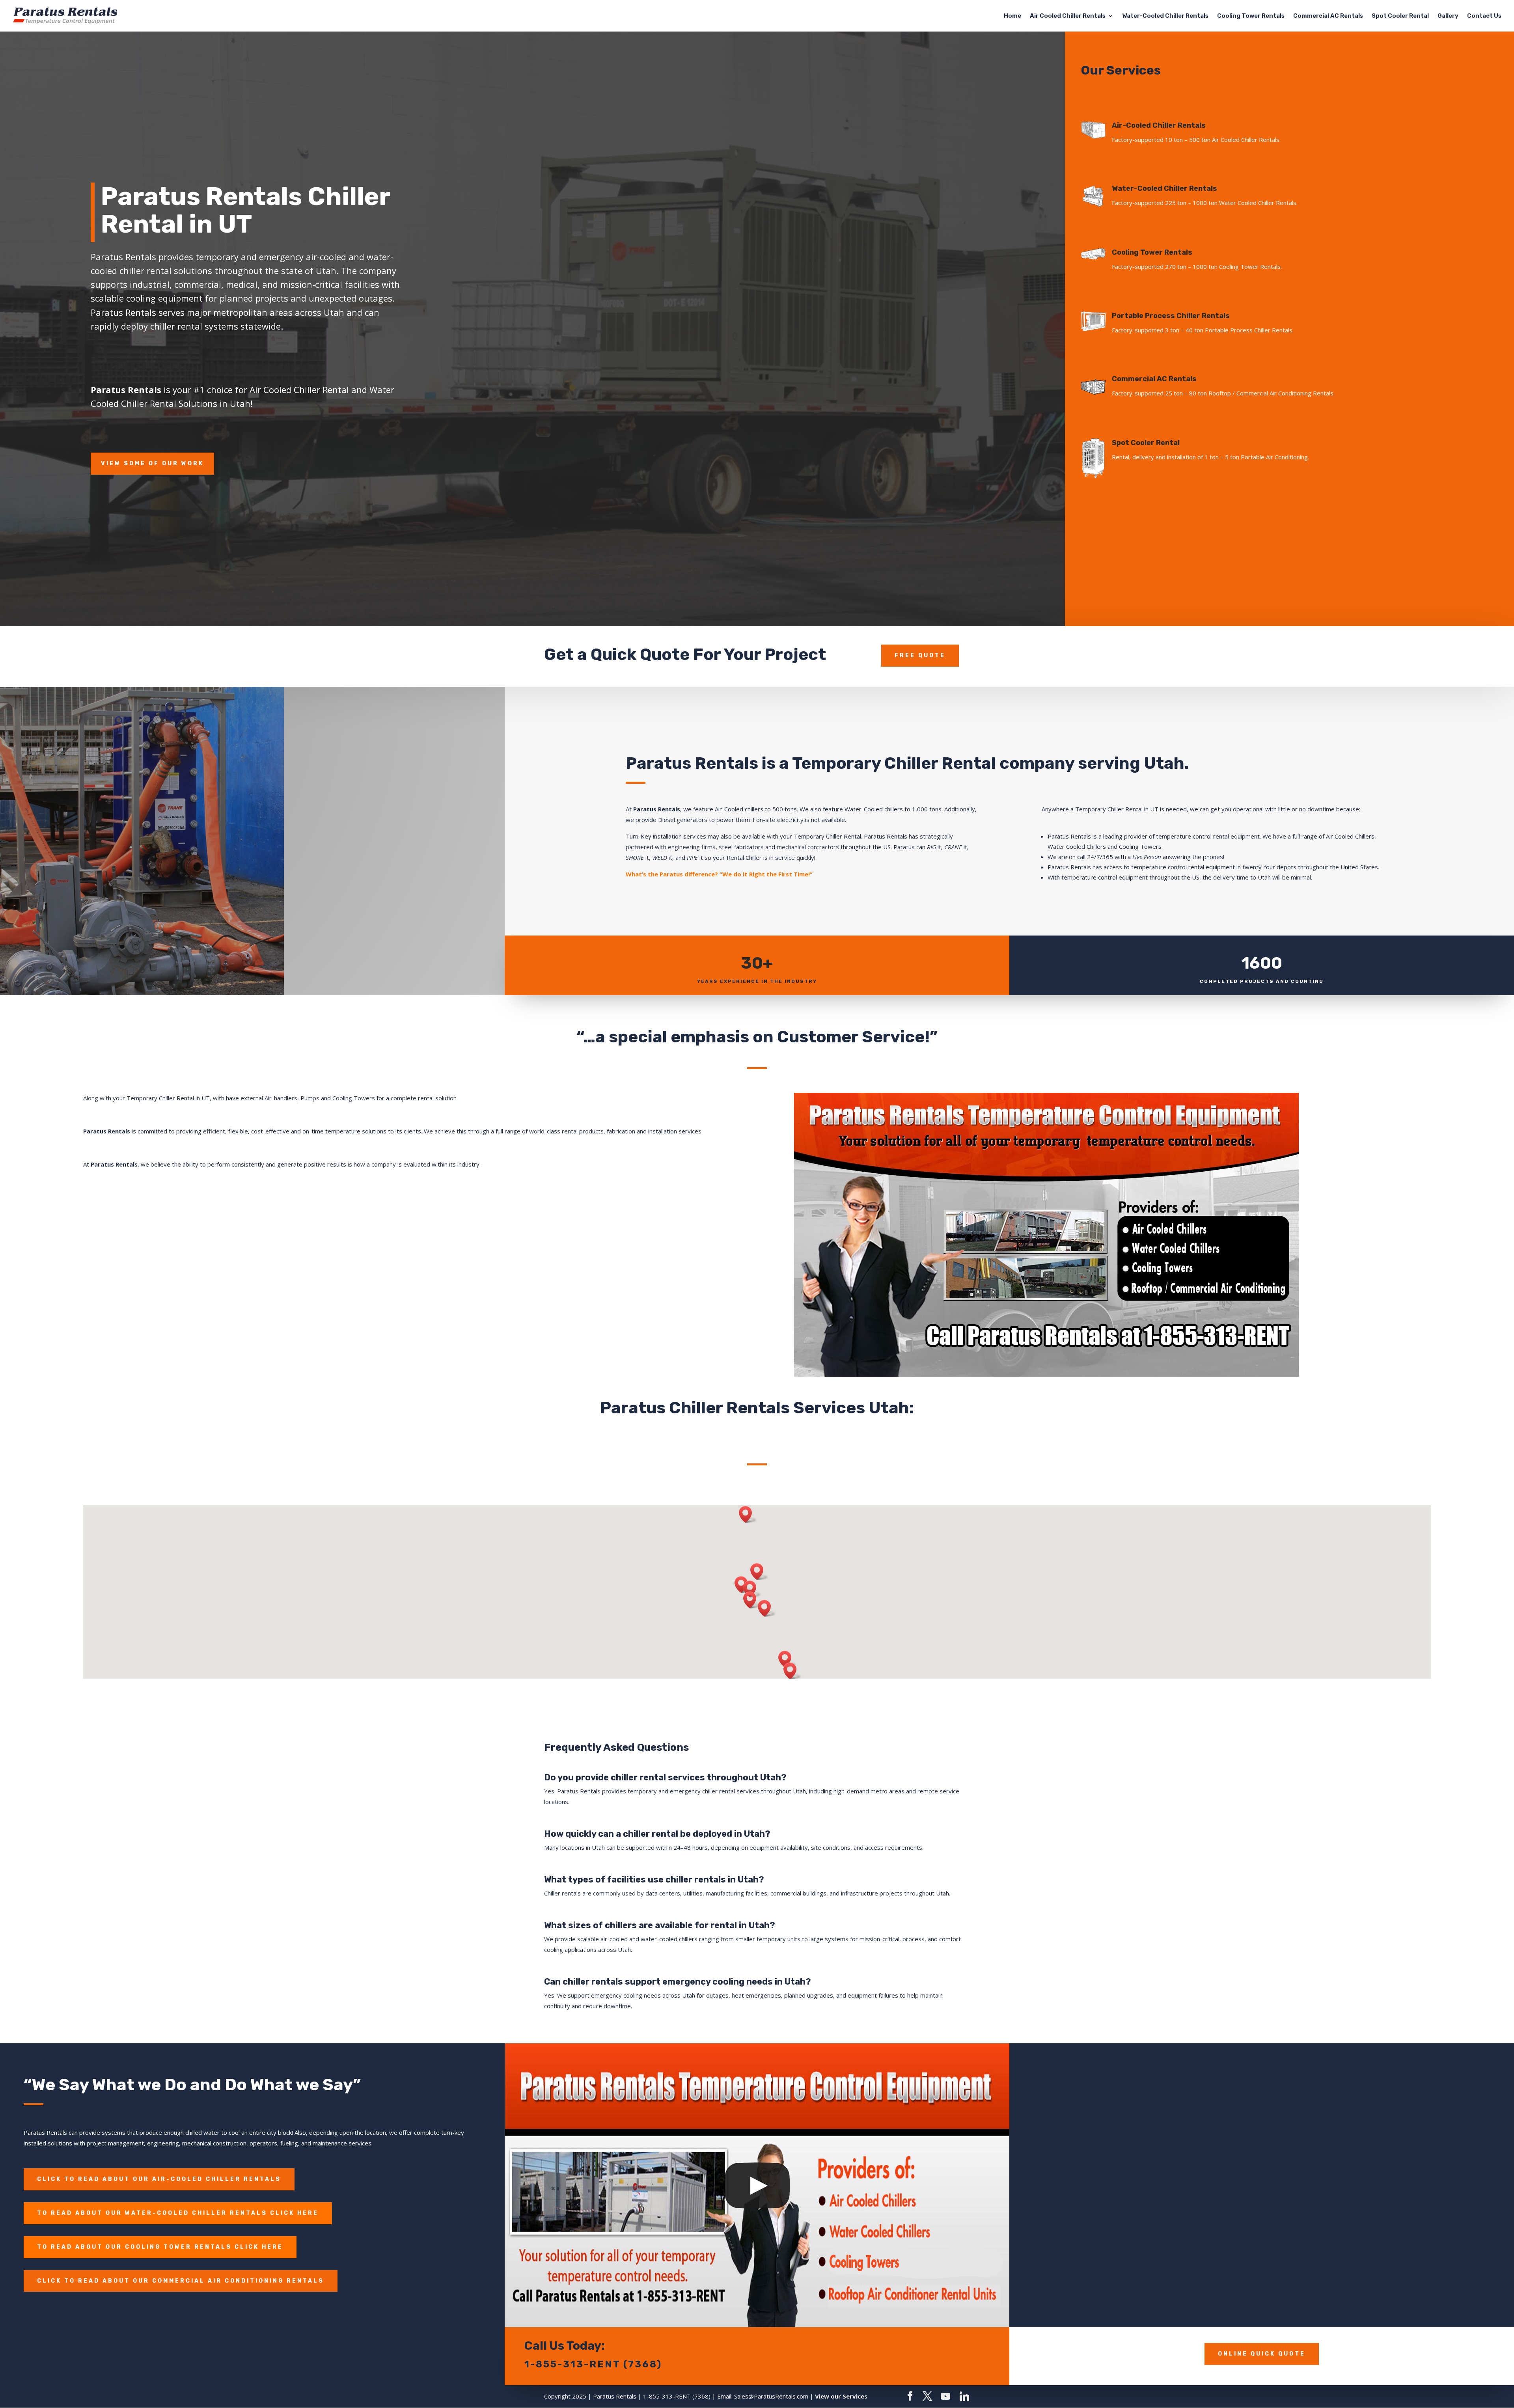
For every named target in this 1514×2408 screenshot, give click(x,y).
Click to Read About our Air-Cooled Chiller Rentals (159, 2179)
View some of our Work (152, 463)
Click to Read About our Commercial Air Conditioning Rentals (181, 2281)
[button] (759, 1572)
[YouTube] (945, 2397)
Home (1012, 16)
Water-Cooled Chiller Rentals (1165, 16)
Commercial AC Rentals (1328, 16)
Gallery (1448, 16)
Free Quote (920, 655)
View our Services (841, 2396)
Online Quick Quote (1262, 2354)
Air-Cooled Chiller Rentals (1159, 125)
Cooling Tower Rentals (1251, 16)
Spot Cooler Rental (1400, 16)
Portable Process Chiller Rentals (1171, 316)
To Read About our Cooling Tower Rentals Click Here (160, 2247)
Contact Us (1484, 16)
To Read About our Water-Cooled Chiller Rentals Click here (178, 2213)
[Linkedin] (964, 2397)
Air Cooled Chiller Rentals (1068, 16)
